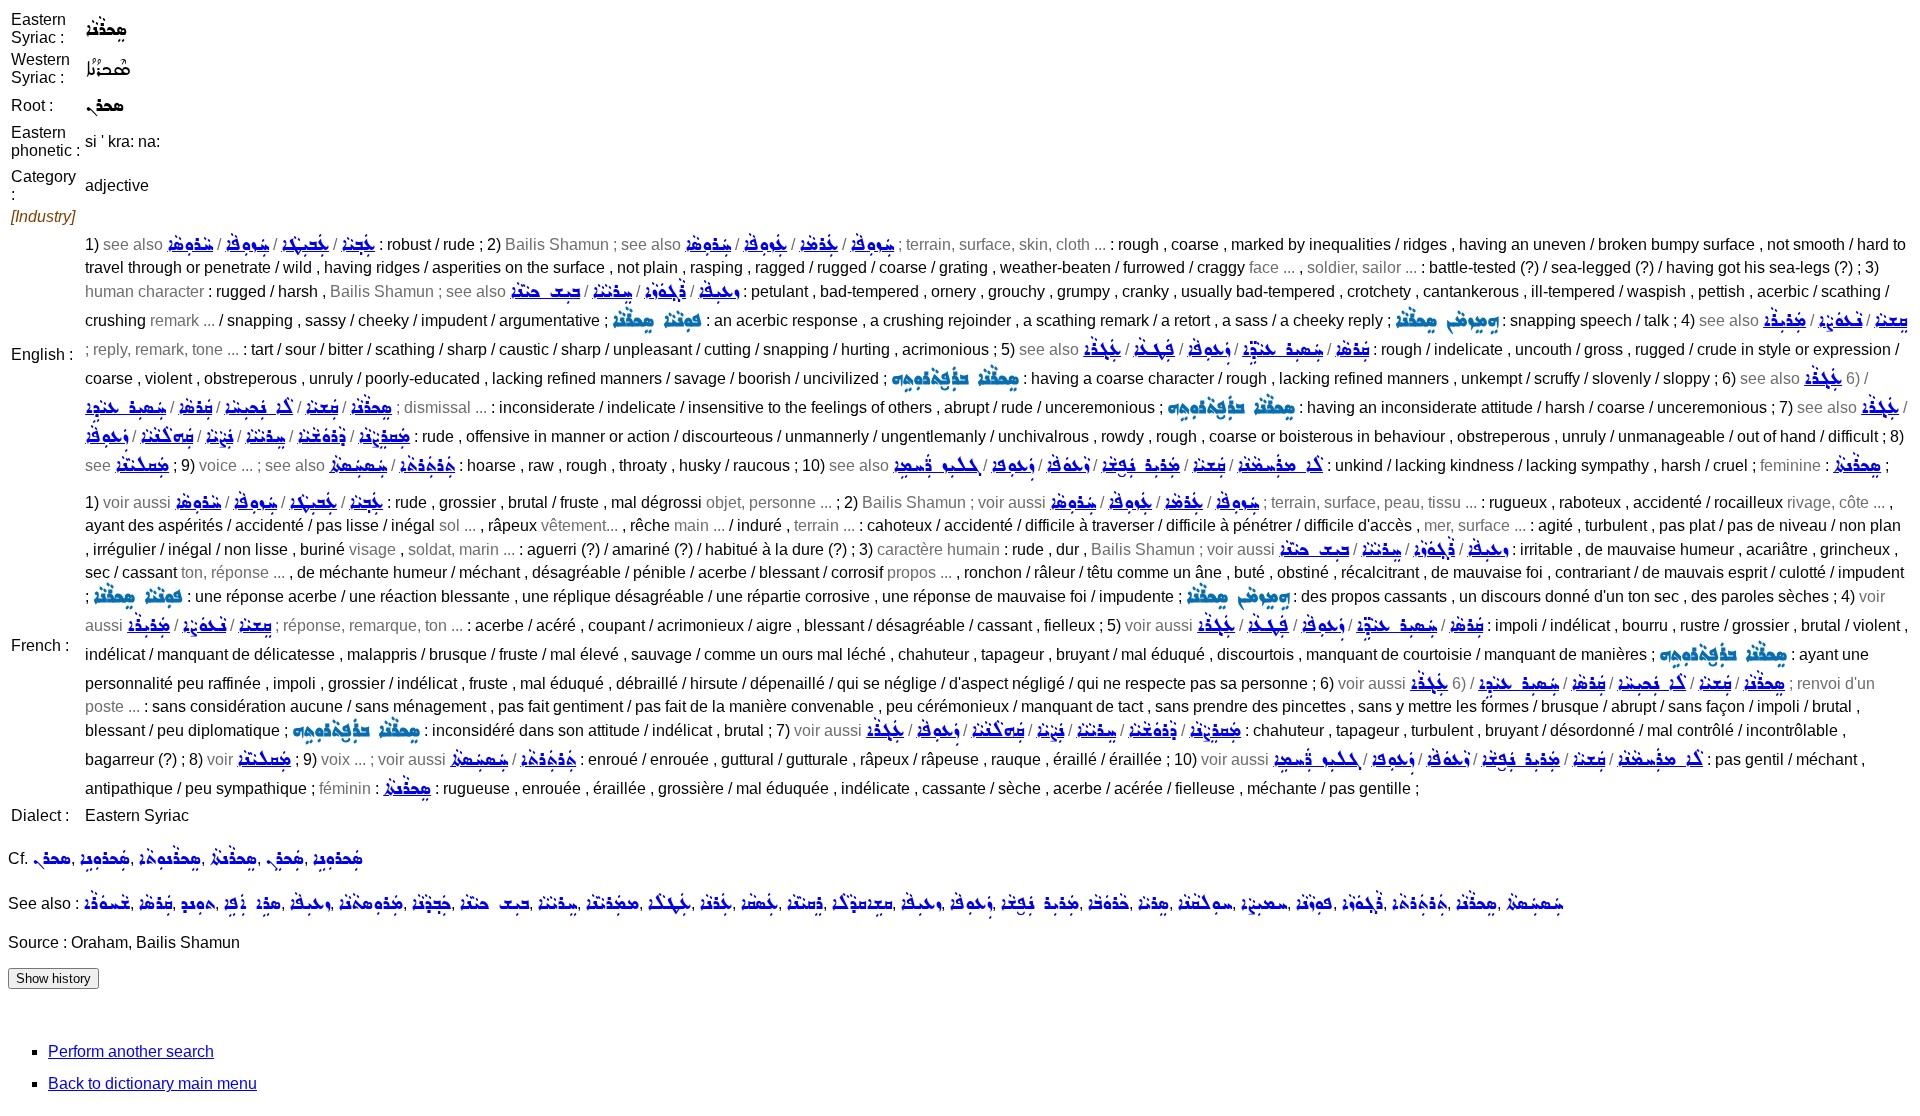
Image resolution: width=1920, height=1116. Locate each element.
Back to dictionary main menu (152, 1083)
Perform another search (131, 1051)
